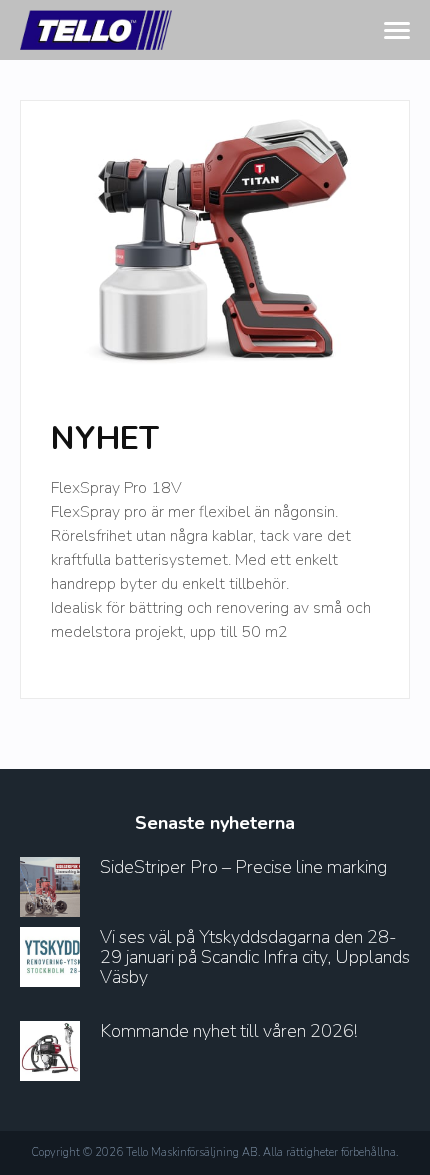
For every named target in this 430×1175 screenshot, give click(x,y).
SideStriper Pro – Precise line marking (243, 867)
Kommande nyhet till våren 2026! (228, 1031)
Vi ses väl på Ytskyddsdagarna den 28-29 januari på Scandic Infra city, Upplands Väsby (255, 957)
